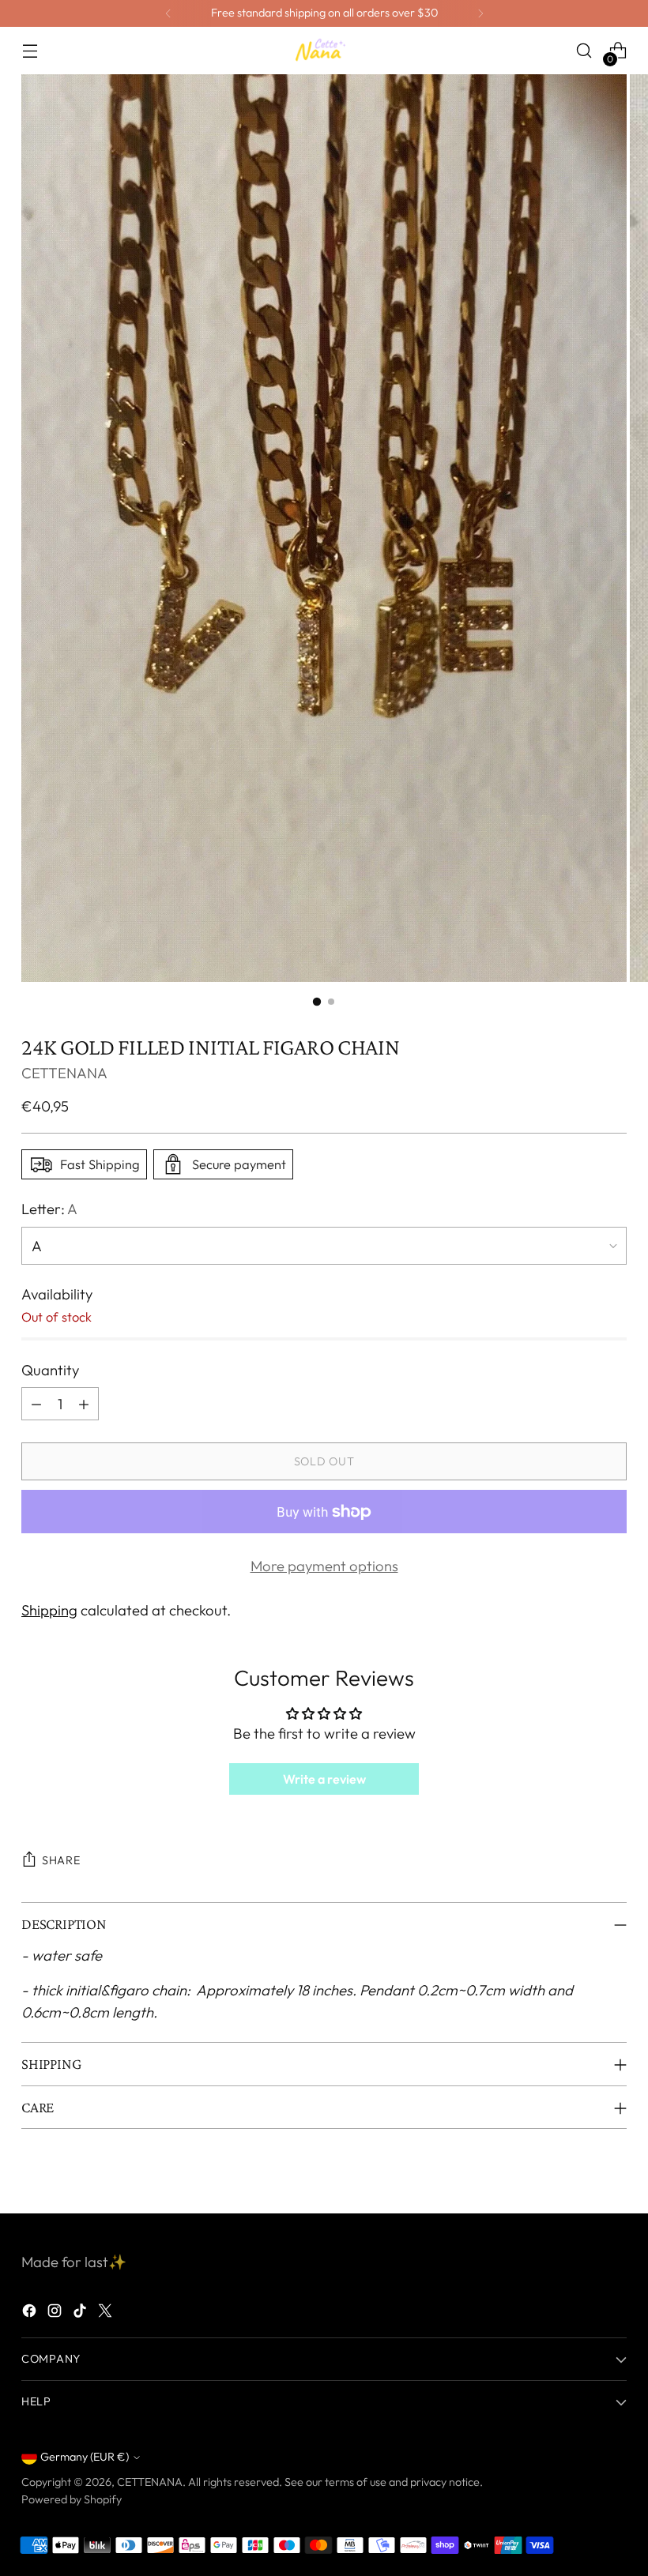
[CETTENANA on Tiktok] (81, 2314)
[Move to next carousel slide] (613, 2183)
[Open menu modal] (30, 51)
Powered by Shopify (72, 2499)
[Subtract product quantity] (36, 1404)
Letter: (49, 1209)
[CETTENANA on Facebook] (31, 2314)
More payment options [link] (324, 1566)
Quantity (50, 1370)
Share (61, 1860)
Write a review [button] (324, 1779)
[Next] (480, 13)
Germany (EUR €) (85, 2457)
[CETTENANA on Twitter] (107, 2314)
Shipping (49, 1610)
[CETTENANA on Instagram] (56, 2314)
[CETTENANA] (324, 50)
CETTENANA (64, 1073)
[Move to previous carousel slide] (577, 2184)
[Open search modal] (584, 51)
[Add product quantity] (84, 1404)
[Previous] (168, 13)
